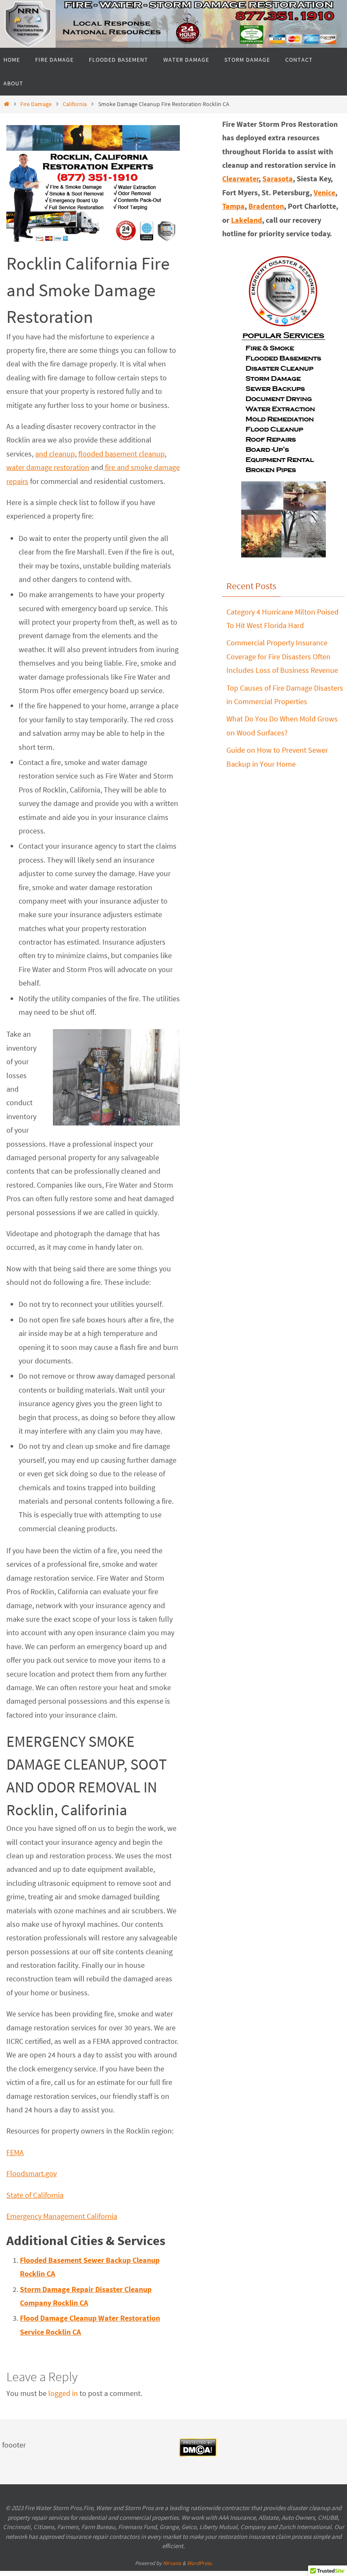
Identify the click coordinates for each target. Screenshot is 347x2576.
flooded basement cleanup (121, 454)
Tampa (233, 206)
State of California (35, 2195)
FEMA (15, 2152)
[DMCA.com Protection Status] (198, 2454)
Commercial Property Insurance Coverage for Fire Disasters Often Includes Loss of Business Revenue (282, 656)
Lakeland (246, 220)
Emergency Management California (62, 2216)
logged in (63, 2393)
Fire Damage (36, 104)
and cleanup (55, 454)
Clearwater (241, 179)
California (75, 104)
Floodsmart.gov (32, 2173)
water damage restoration (48, 467)
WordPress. (200, 2563)
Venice (324, 193)
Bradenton (266, 206)
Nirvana (172, 2563)
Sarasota (278, 179)
